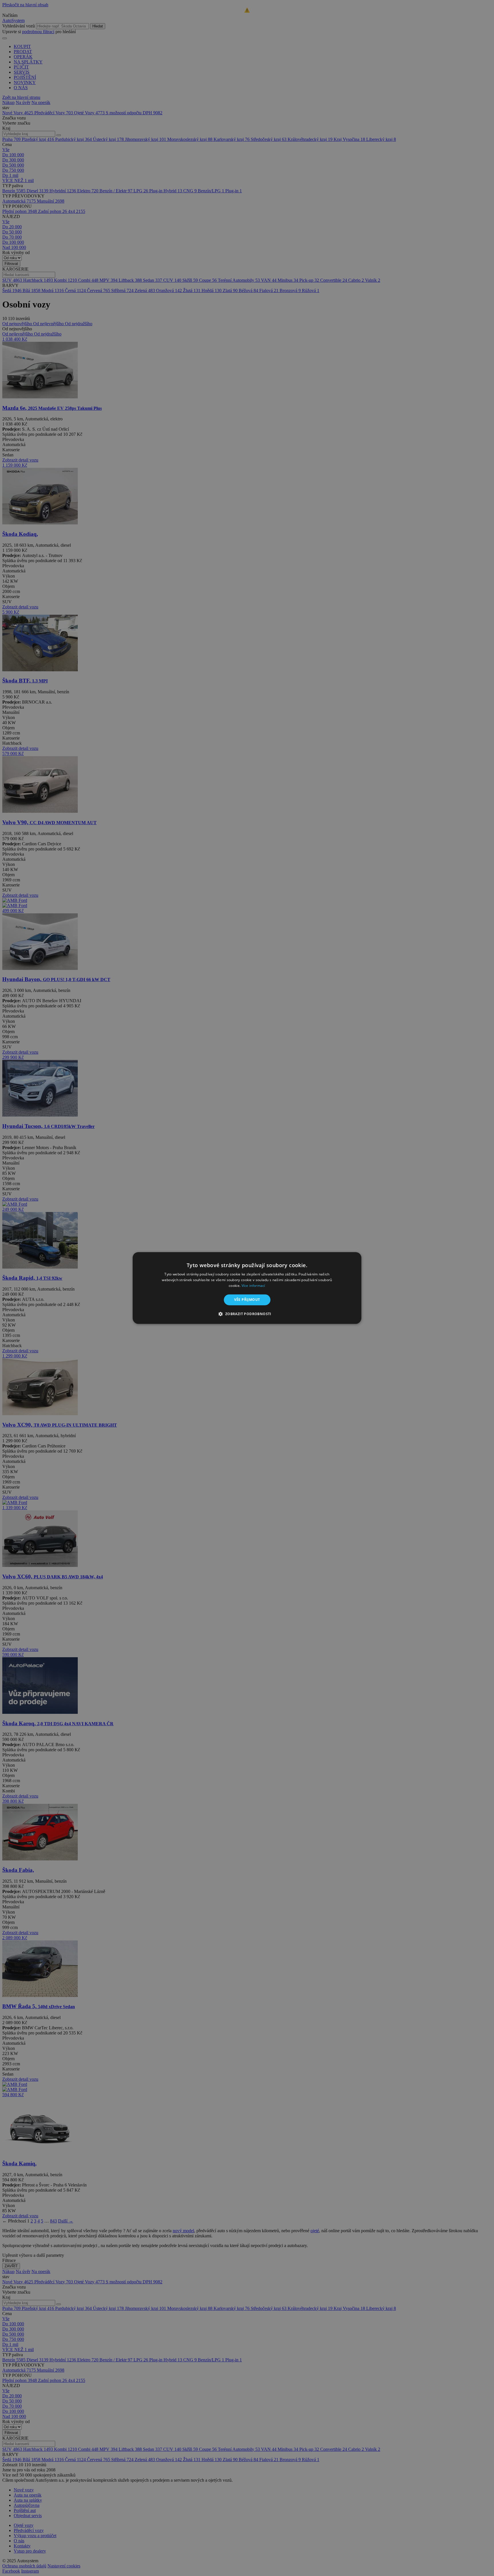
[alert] (247, 1288)
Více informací (253, 1286)
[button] (247, 1314)
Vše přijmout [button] (247, 1300)
